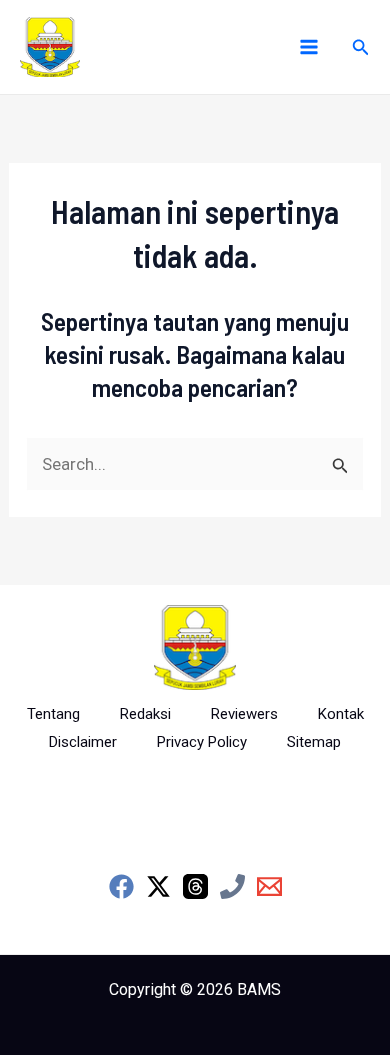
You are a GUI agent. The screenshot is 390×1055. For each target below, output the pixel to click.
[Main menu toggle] (309, 47)
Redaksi (145, 714)
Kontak (341, 714)
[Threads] (195, 886)
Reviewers (244, 714)
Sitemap (314, 742)
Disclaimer (83, 742)
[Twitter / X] (158, 886)
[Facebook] (121, 886)
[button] (361, 47)
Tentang (53, 714)
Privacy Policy (202, 742)
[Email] (269, 886)
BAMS (259, 989)
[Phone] (232, 886)
